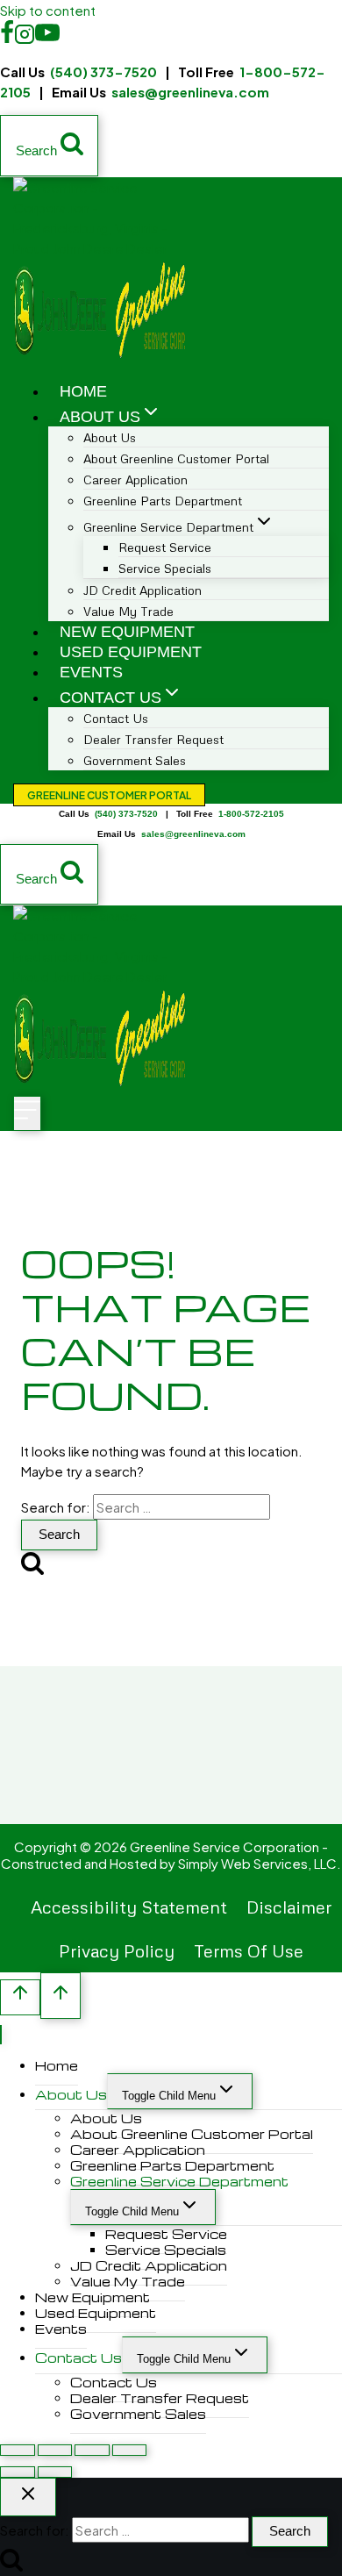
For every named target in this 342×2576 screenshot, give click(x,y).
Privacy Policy (117, 1950)
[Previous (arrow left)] (18, 2472)
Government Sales (135, 760)
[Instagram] (25, 38)
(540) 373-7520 (103, 72)
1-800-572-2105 (251, 814)
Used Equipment (131, 652)
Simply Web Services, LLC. (260, 1863)
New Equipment (127, 632)
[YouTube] (47, 38)
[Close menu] (1, 2035)
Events (91, 672)
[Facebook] (7, 38)
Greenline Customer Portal (109, 795)
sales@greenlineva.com (190, 92)
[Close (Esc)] (130, 2450)
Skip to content (48, 10)
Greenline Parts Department (163, 501)
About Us (71, 2094)
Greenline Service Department (179, 2181)
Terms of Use (249, 1950)
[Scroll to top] (20, 1997)
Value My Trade (128, 611)
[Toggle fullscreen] (55, 2450)
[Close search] (28, 2497)
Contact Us (78, 2358)
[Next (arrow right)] (55, 2472)
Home (83, 391)
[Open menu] (27, 1113)
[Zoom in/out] (18, 2450)
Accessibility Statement (129, 1907)
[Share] (92, 2450)
